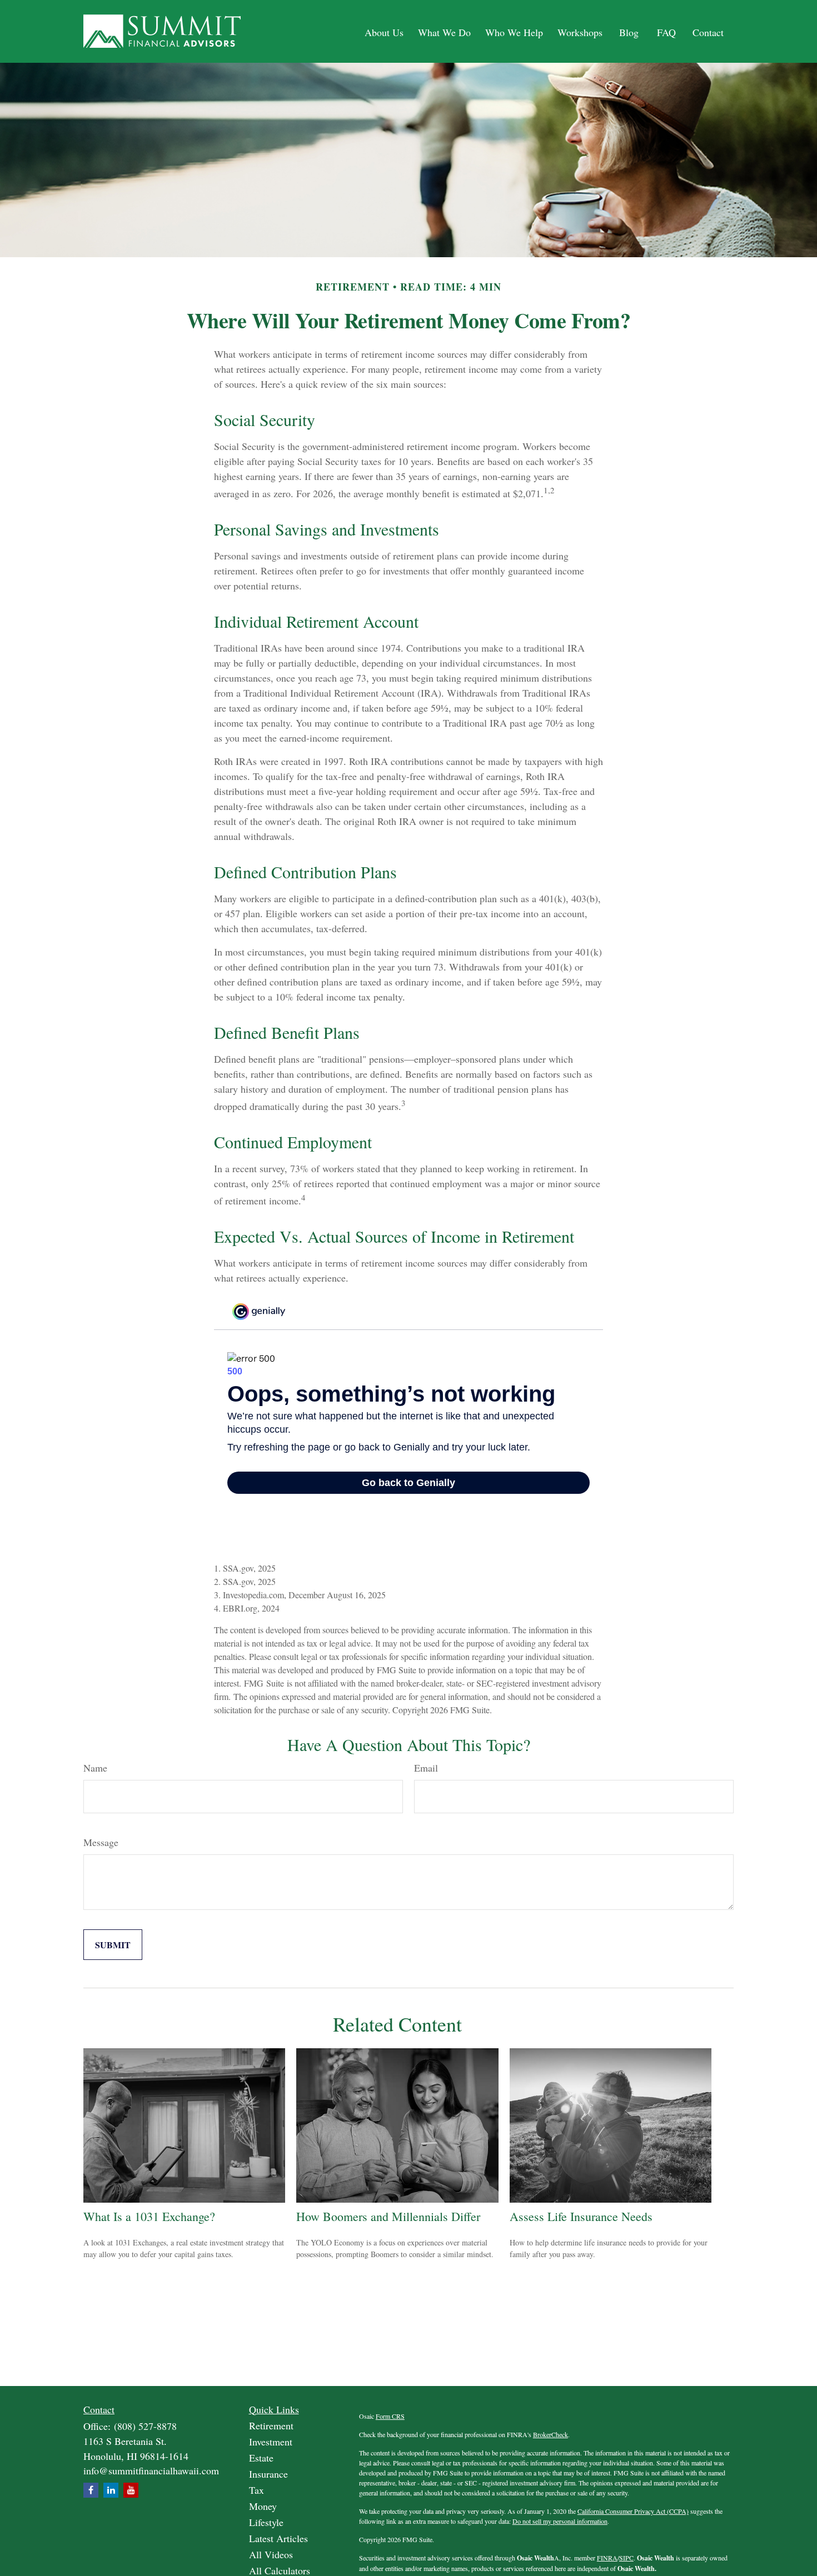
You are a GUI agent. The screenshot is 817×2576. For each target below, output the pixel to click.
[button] (384, 31)
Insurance (268, 2474)
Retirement (271, 2425)
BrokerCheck (551, 2434)
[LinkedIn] (111, 2490)
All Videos (271, 2554)
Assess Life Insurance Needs (581, 2216)
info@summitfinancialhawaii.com (151, 2470)
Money (263, 2506)
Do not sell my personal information (560, 2521)
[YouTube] (131, 2490)
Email (426, 1768)
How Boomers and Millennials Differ (388, 2216)
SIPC (626, 2558)
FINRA (607, 2558)
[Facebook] (91, 2490)
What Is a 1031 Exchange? (149, 2216)
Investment (271, 2442)
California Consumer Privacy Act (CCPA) (633, 2511)
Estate (261, 2458)
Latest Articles (278, 2538)
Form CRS (390, 2416)
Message (101, 1842)
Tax (256, 2490)
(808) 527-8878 (145, 2426)
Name (95, 1768)
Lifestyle (266, 2522)
